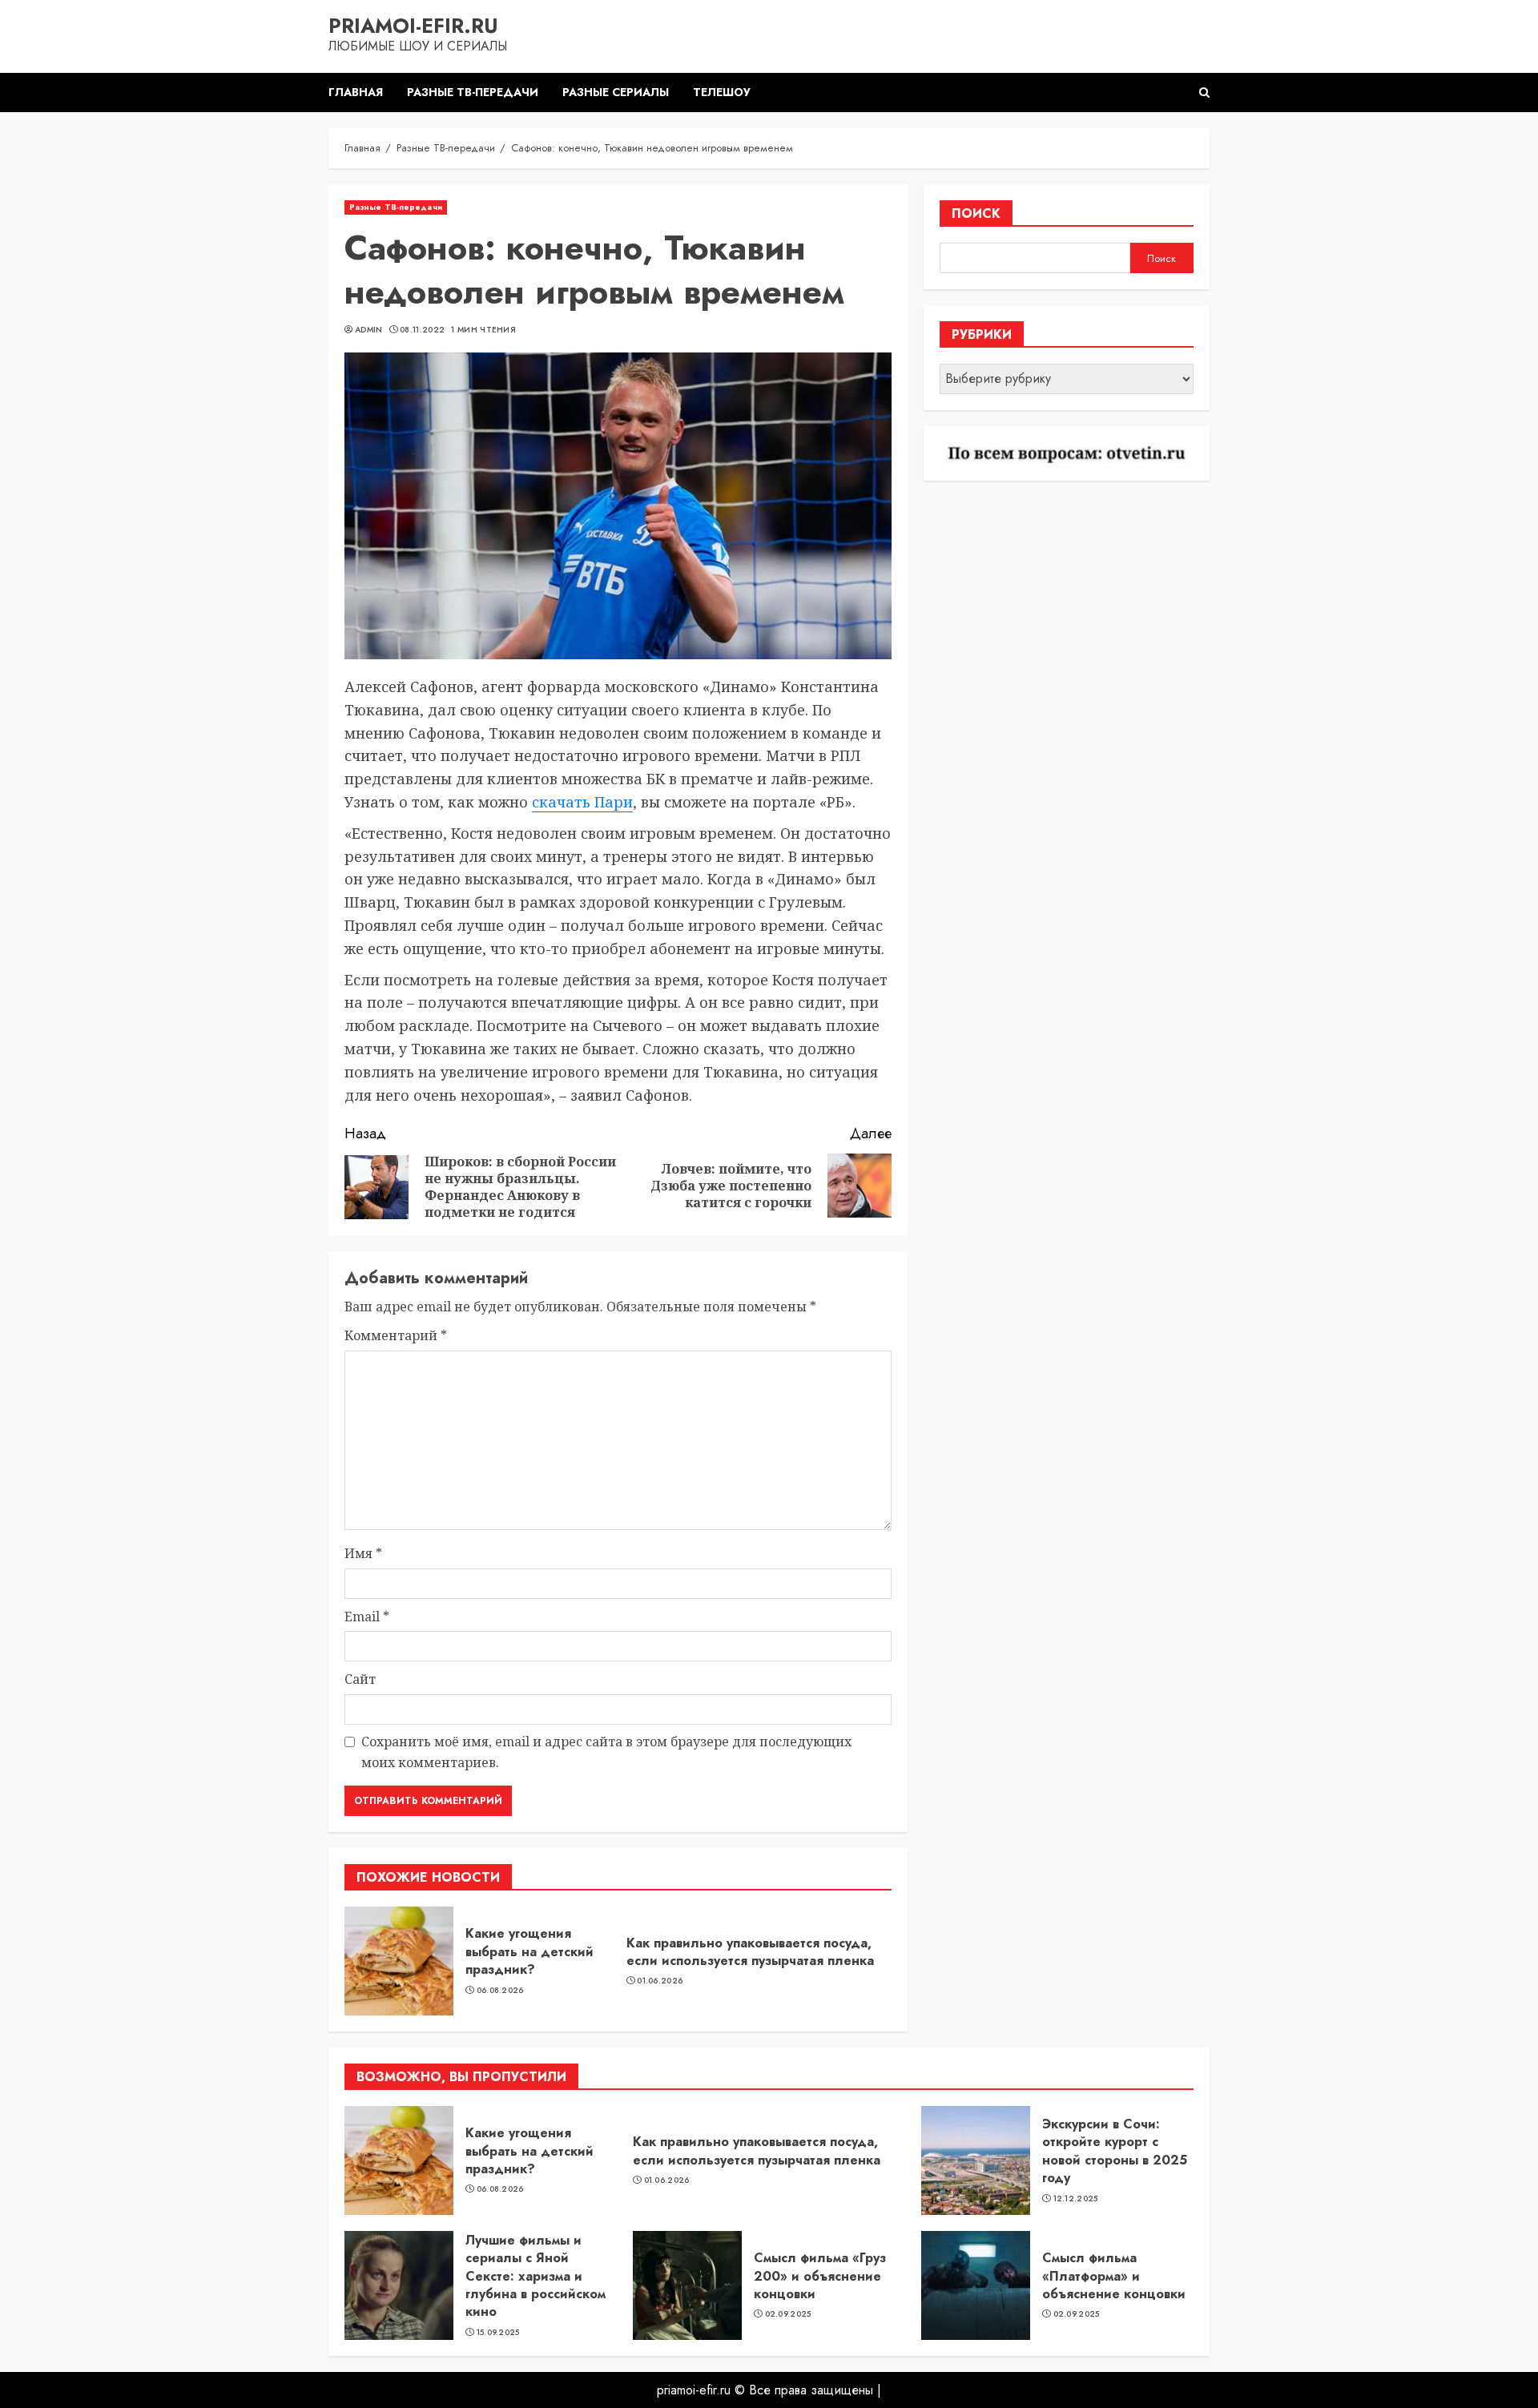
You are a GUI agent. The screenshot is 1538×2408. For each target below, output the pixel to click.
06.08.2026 (500, 1991)
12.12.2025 (1076, 2199)
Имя (363, 1553)
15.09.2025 (498, 2333)
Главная (356, 92)
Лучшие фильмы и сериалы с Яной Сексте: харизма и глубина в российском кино (535, 2276)
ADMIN (369, 330)
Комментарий (396, 1335)
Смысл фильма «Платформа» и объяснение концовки (1114, 2276)
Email (367, 1617)
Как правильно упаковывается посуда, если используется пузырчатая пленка (750, 1952)
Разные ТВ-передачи (473, 92)
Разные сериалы (616, 92)
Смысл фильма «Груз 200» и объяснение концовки (820, 2276)
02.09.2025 (788, 2314)
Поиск (976, 213)
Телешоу (722, 92)
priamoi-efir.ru (413, 26)
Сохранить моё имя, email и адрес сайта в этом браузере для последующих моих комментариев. (606, 1752)
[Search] (1204, 93)
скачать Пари (582, 802)
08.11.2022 (422, 330)
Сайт (360, 1679)
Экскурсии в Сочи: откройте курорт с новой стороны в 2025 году (1115, 2151)
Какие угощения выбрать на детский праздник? (529, 1951)
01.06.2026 (660, 1981)
